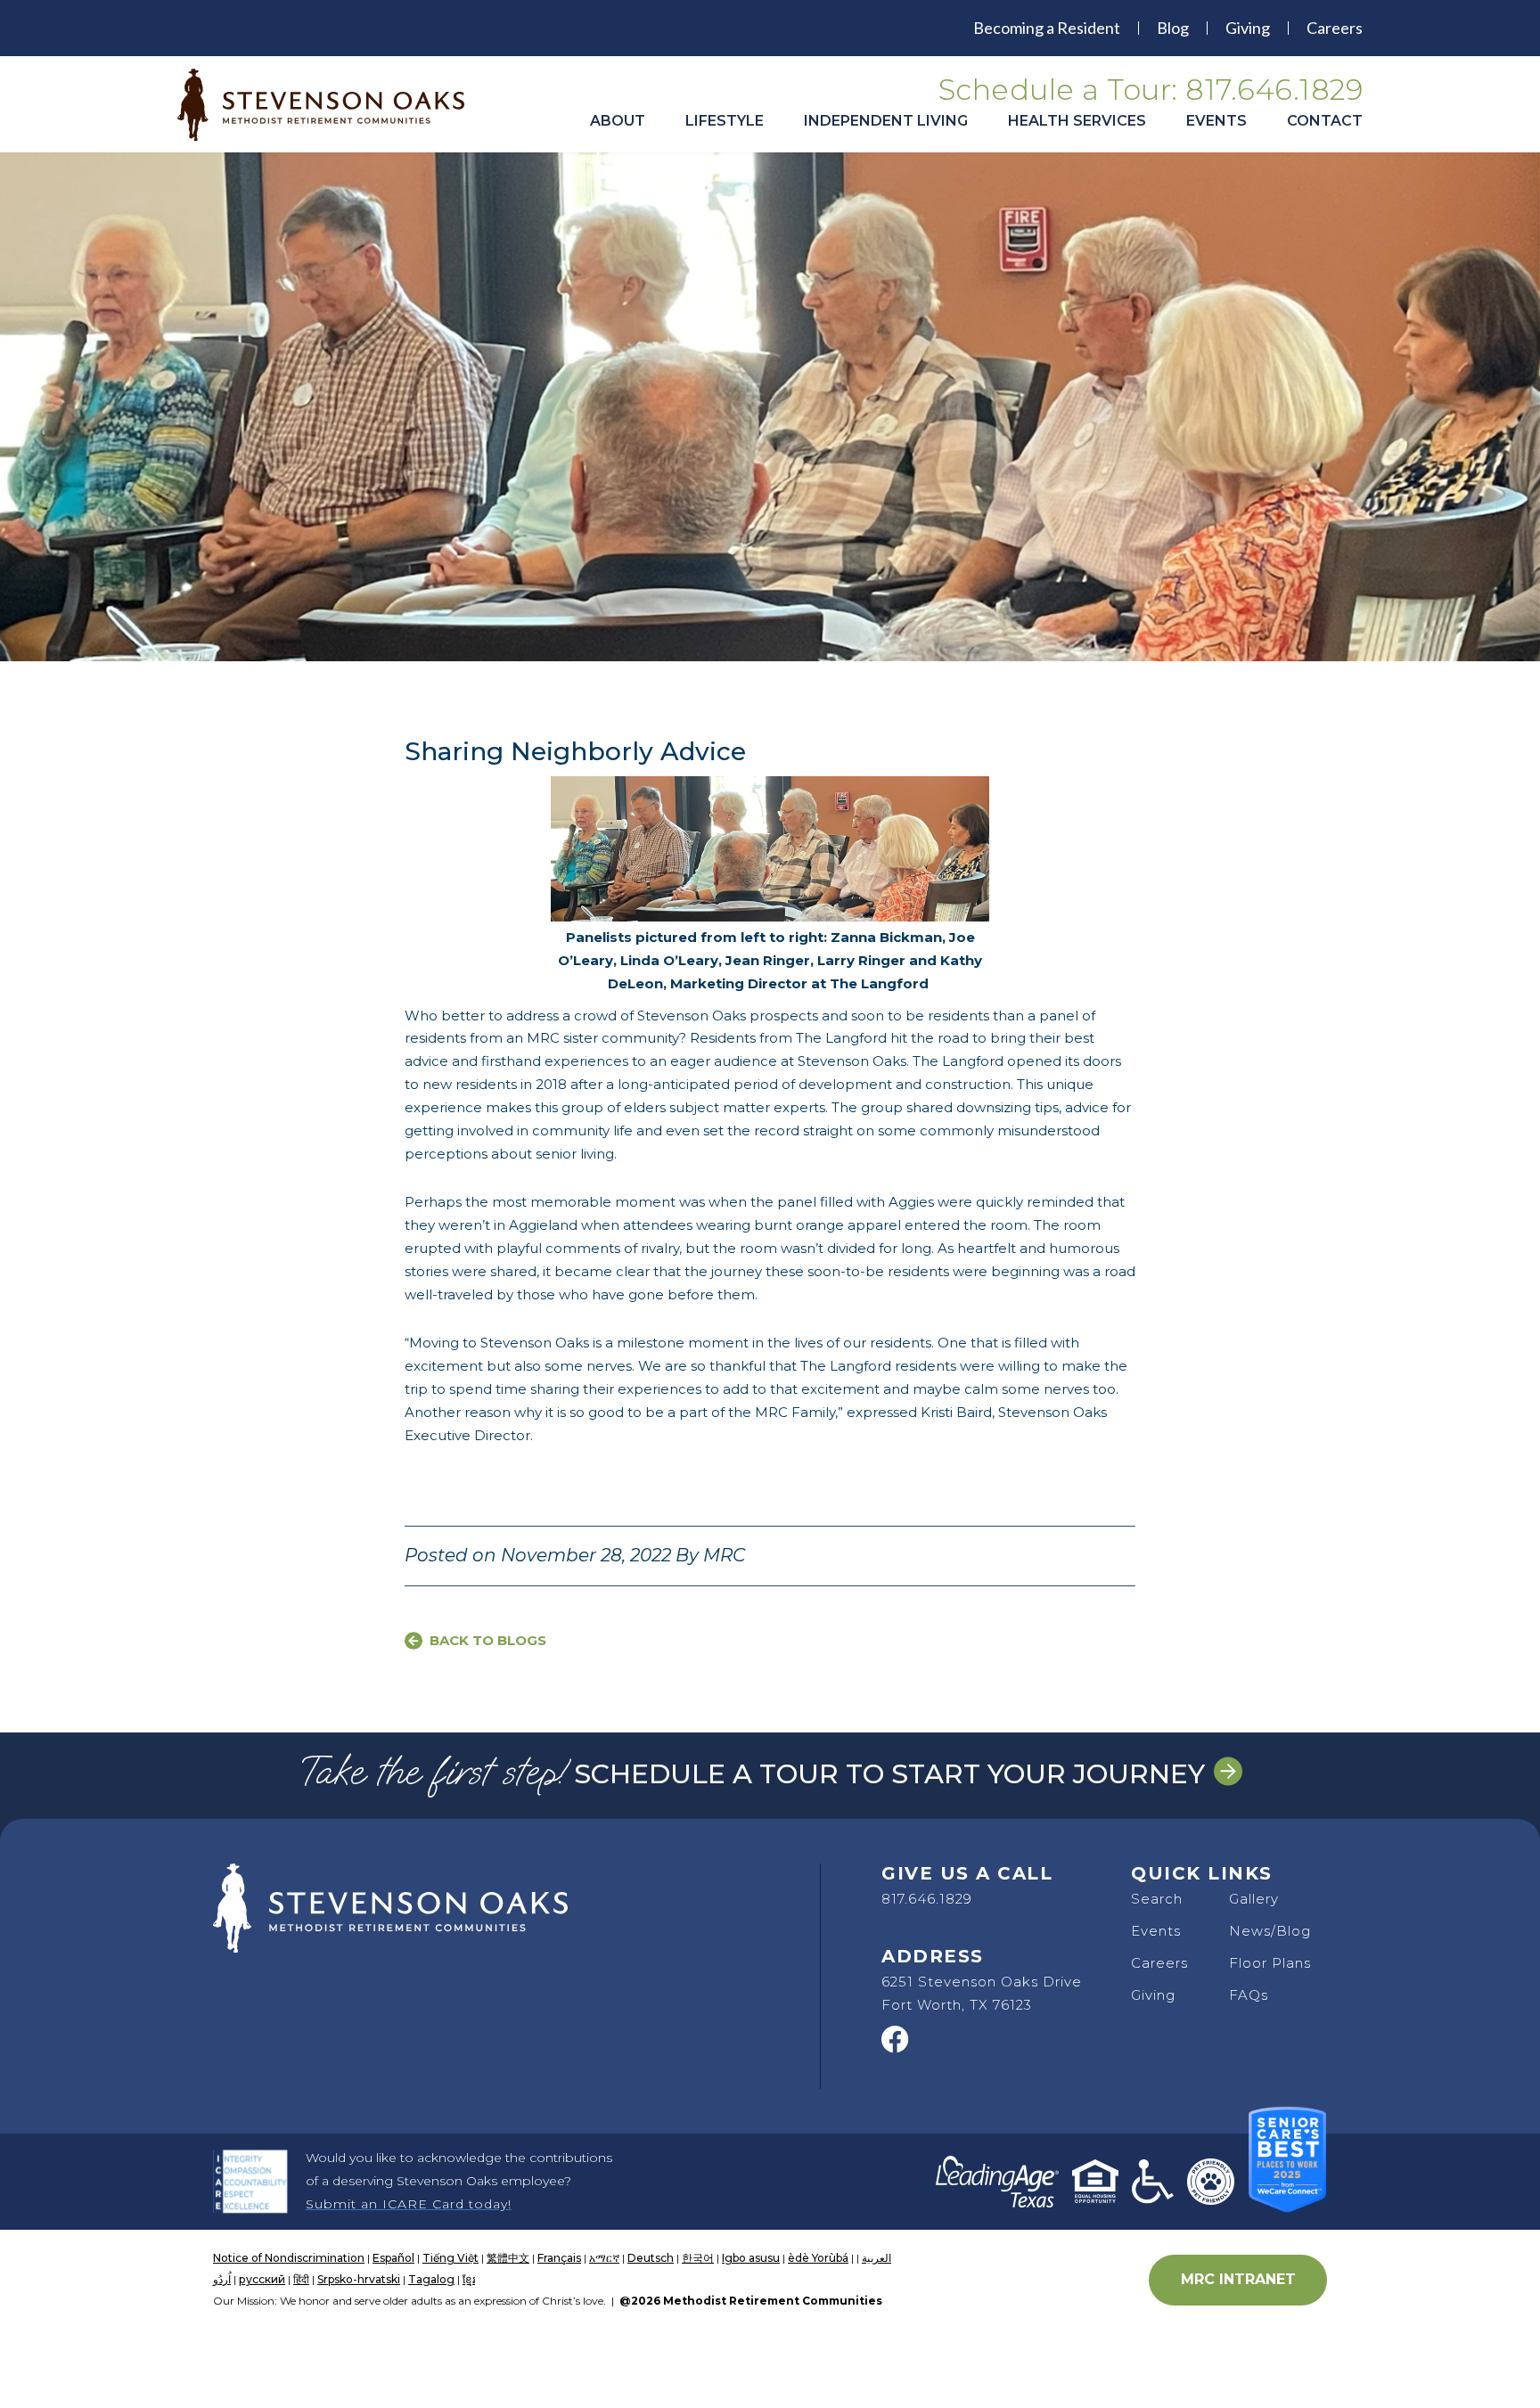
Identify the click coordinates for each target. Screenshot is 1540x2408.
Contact (1325, 121)
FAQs (1249, 1995)
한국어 (698, 2258)
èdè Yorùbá (818, 2258)
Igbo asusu (751, 2258)
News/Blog (1270, 1931)
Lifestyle (725, 121)
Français (559, 2258)
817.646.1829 (927, 1899)
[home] (333, 105)
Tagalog (431, 2279)
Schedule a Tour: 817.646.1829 (1151, 90)
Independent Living (886, 121)
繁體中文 (508, 2258)
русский (262, 2279)
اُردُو (222, 2279)
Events (1216, 121)
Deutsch (651, 2258)
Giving (1248, 28)
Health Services (1077, 121)
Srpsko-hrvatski (359, 2279)
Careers (1335, 28)
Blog (1173, 28)
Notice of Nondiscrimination (289, 2258)
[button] (618, 130)
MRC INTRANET (1238, 2279)
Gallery (1254, 1899)
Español (393, 2258)
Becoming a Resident (1047, 28)
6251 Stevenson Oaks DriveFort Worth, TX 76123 (982, 1993)
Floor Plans (1270, 1963)
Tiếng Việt (451, 2258)
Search (1157, 1899)
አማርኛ (604, 2258)
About (618, 121)
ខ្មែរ (469, 2279)
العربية (876, 2258)
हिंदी (301, 2279)
